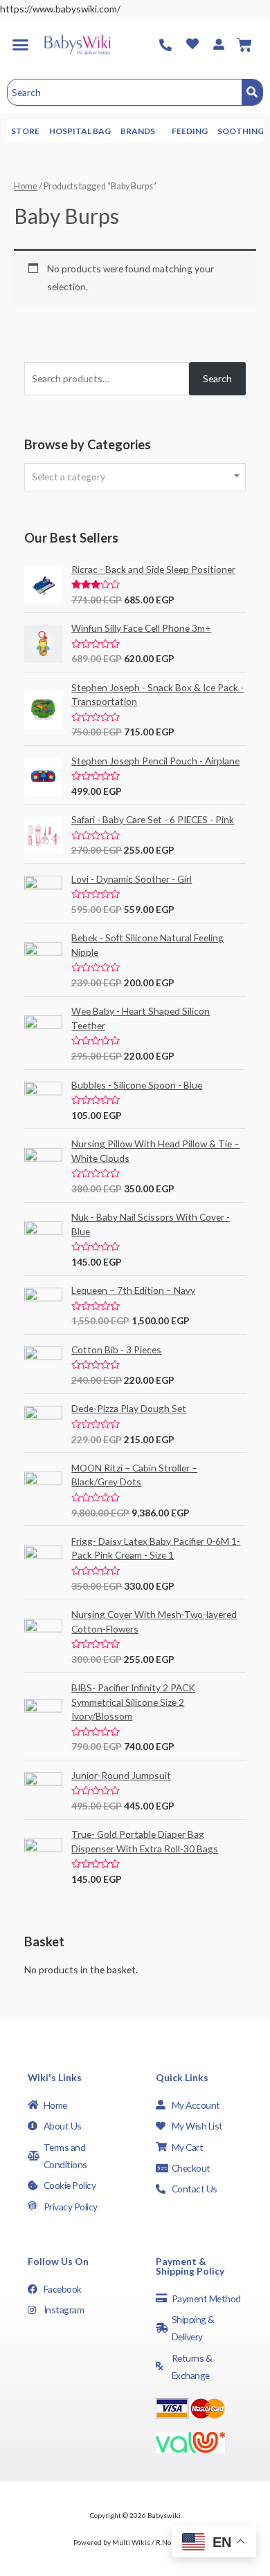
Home (26, 186)
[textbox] (135, 477)
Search (217, 378)
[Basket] (244, 45)
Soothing (241, 131)
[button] (20, 45)
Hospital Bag (80, 131)
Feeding (190, 131)
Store (25, 131)
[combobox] (135, 477)
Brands (138, 131)
